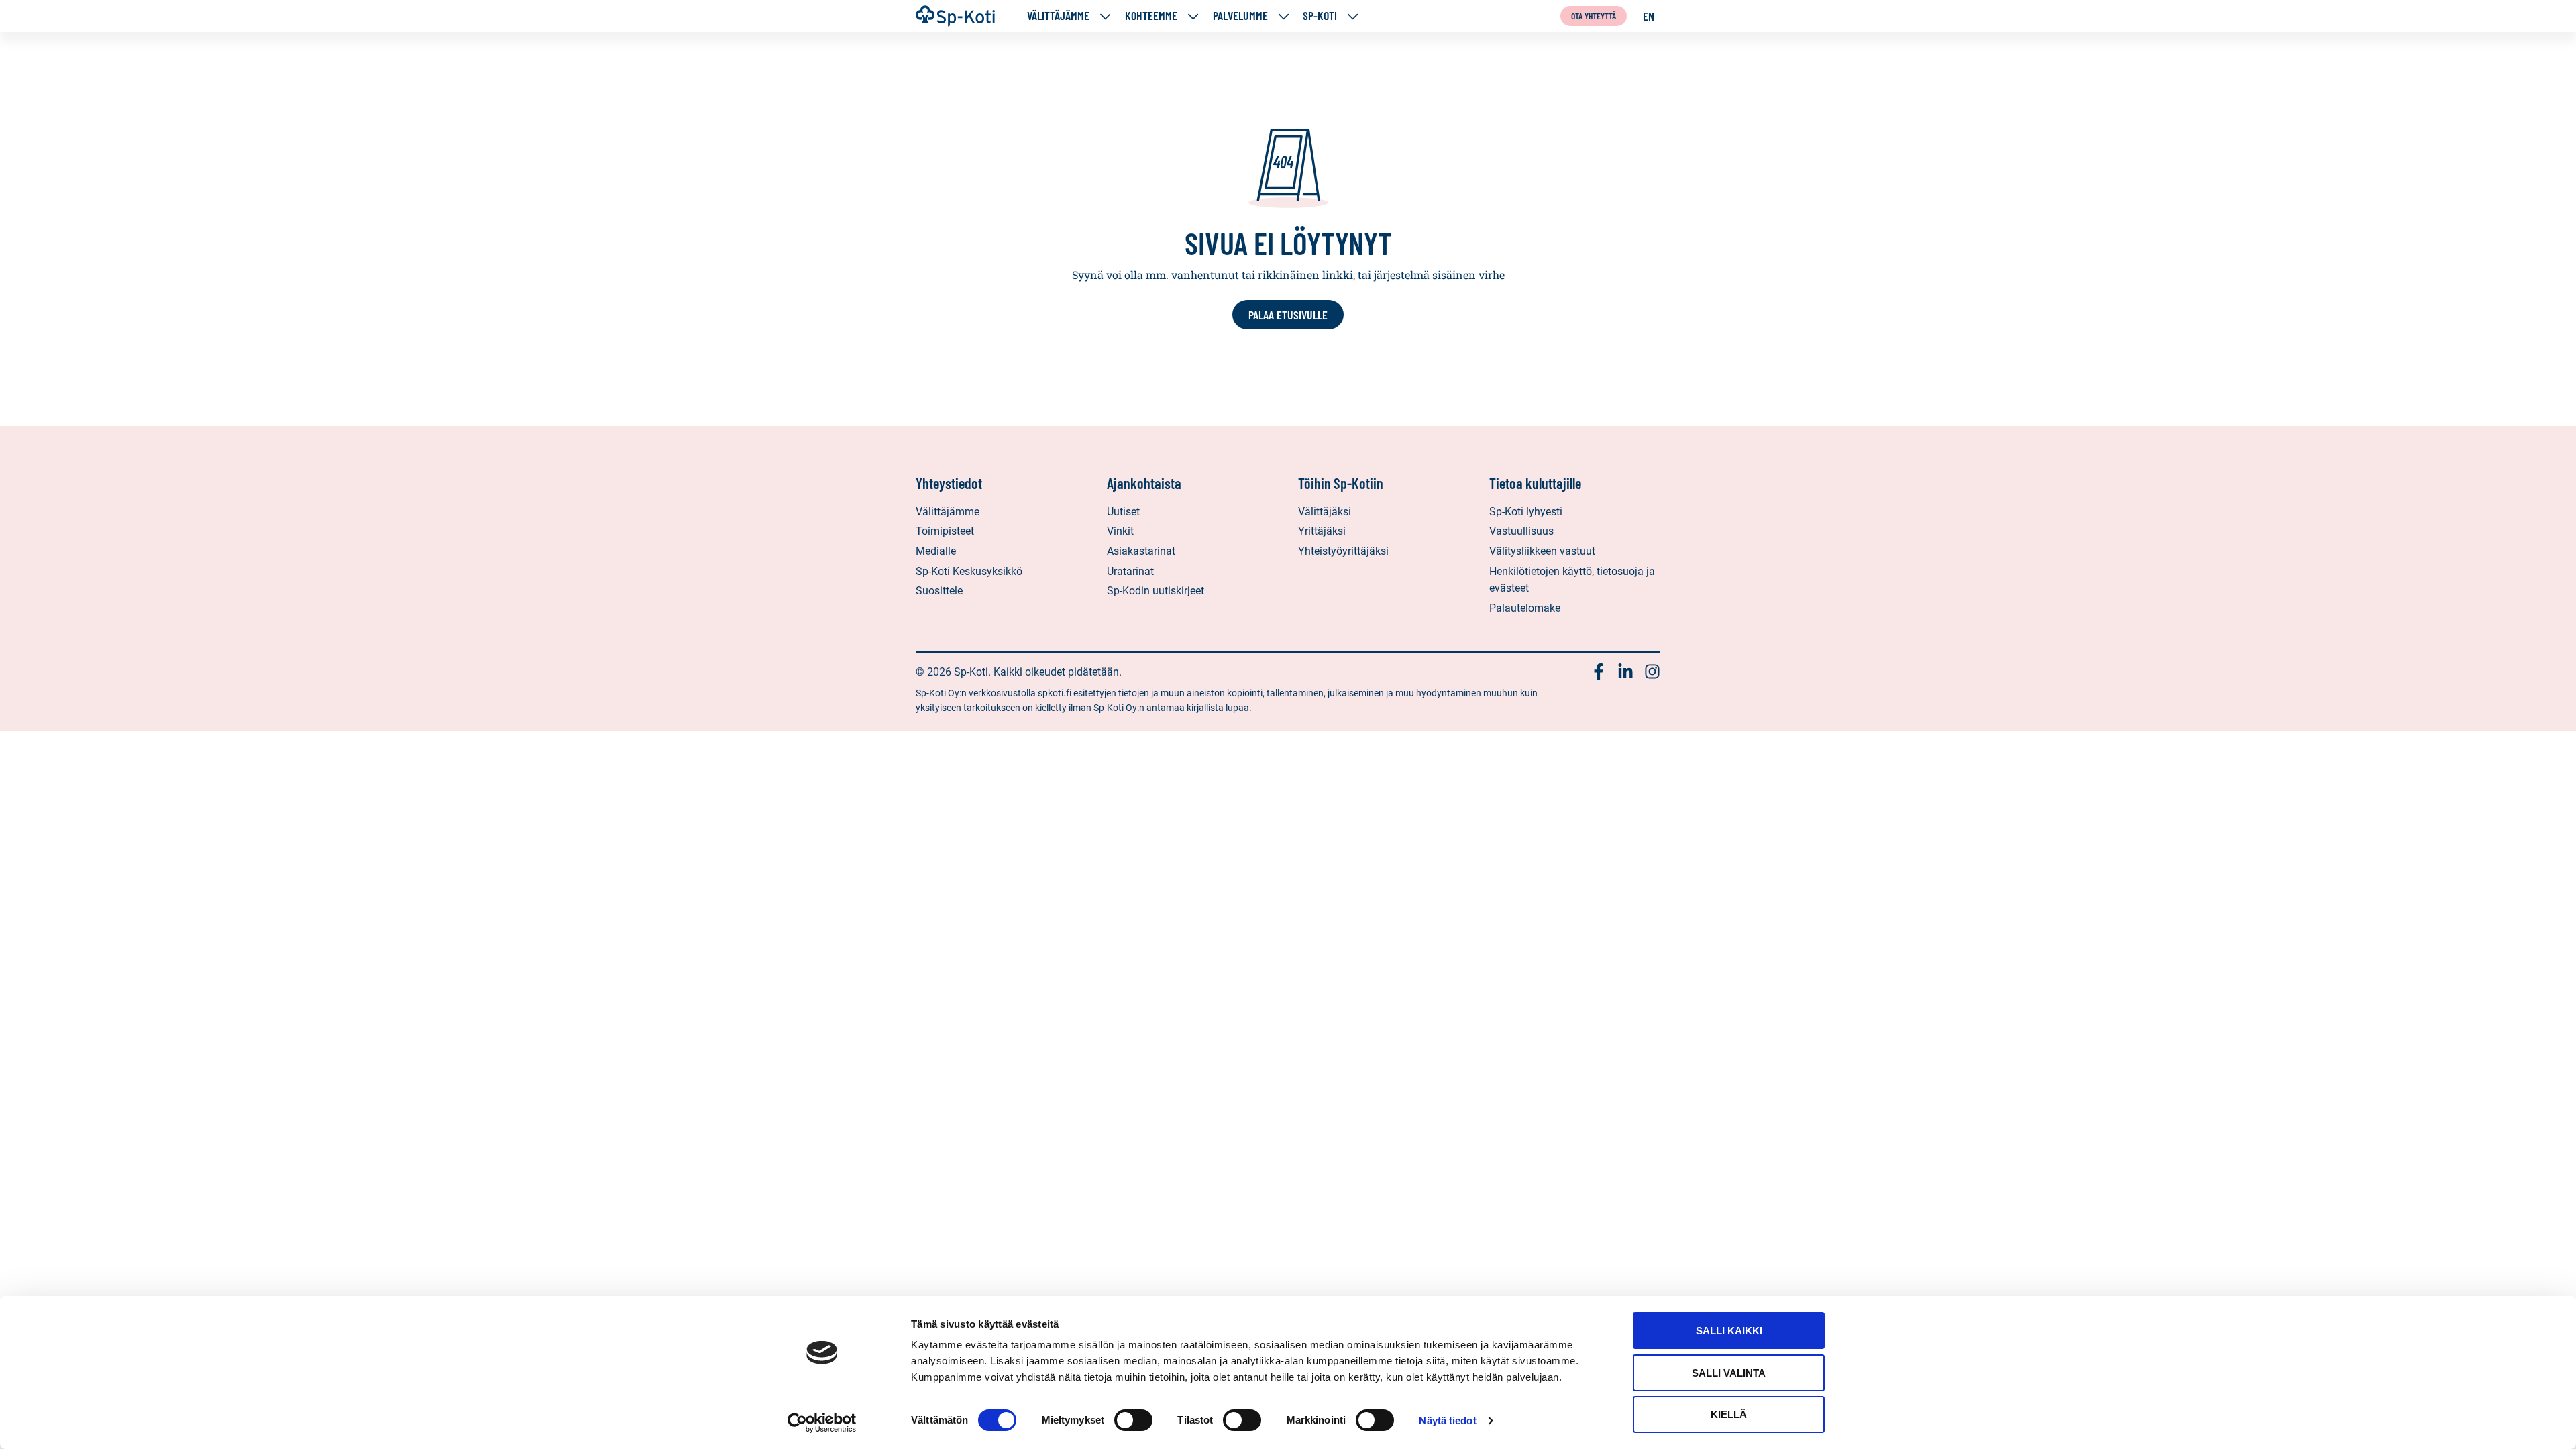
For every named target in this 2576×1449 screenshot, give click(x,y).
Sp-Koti (1320, 16)
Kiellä (1729, 1414)
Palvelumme (1240, 16)
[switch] (1133, 1420)
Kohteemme (1151, 16)
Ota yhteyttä (1594, 16)
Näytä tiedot (1447, 1420)
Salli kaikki (1729, 1331)
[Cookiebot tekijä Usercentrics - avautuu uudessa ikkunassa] (822, 1423)
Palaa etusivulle (1288, 315)
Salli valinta (1729, 1373)
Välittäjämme (1058, 16)
